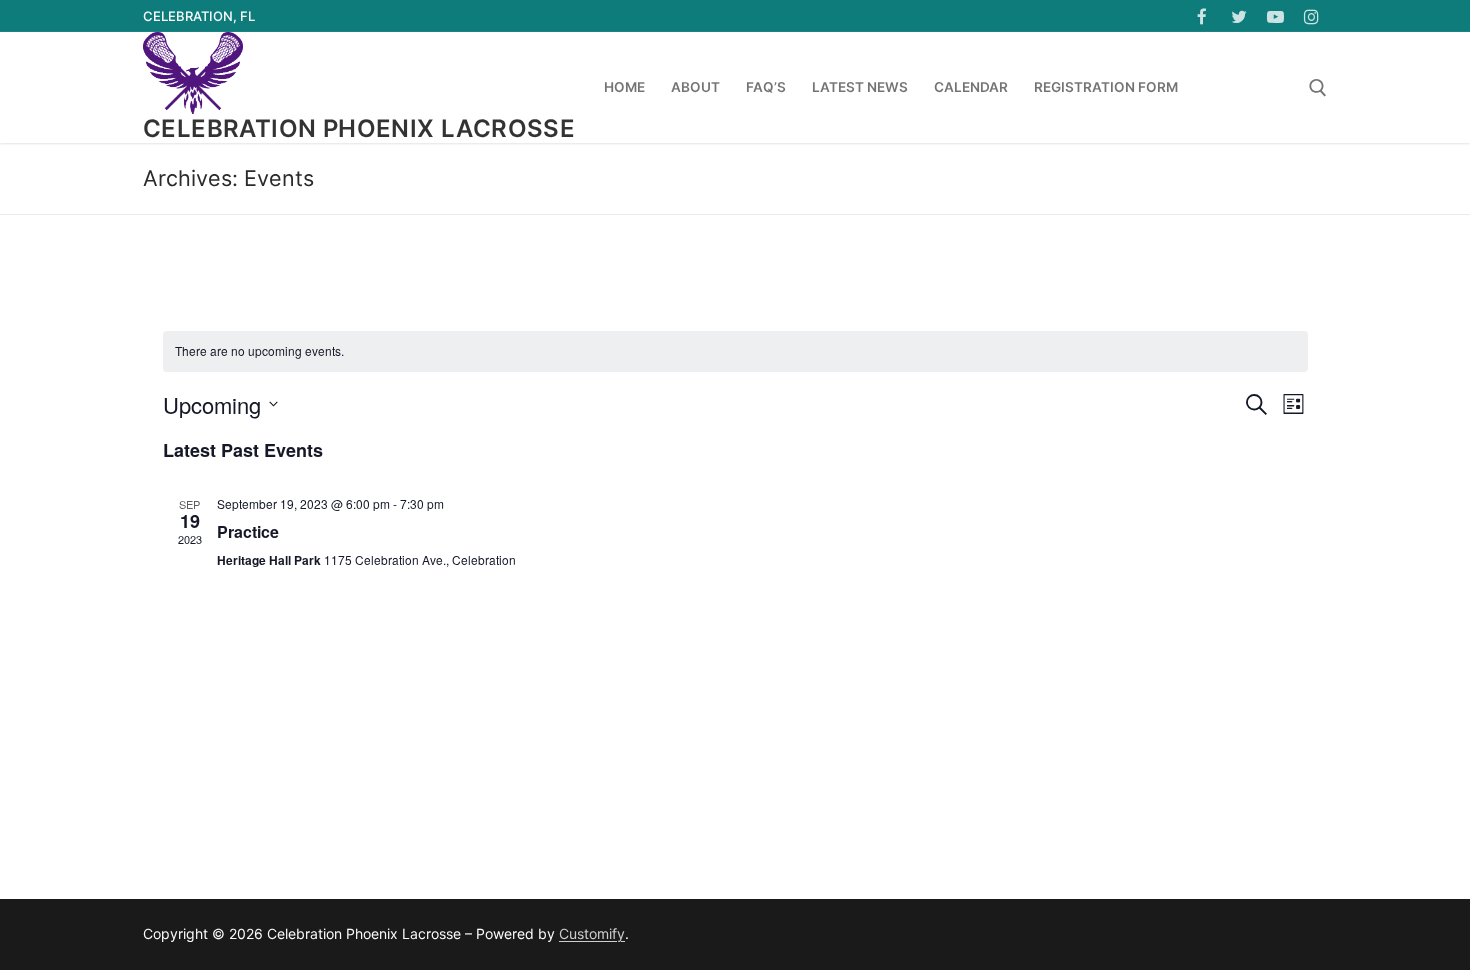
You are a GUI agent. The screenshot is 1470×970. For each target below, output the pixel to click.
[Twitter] (1238, 16)
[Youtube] (1275, 16)
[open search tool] (1318, 88)
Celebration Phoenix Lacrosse (359, 128)
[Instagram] (1311, 16)
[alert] (735, 351)
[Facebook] (1202, 16)
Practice (248, 531)
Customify (592, 933)
